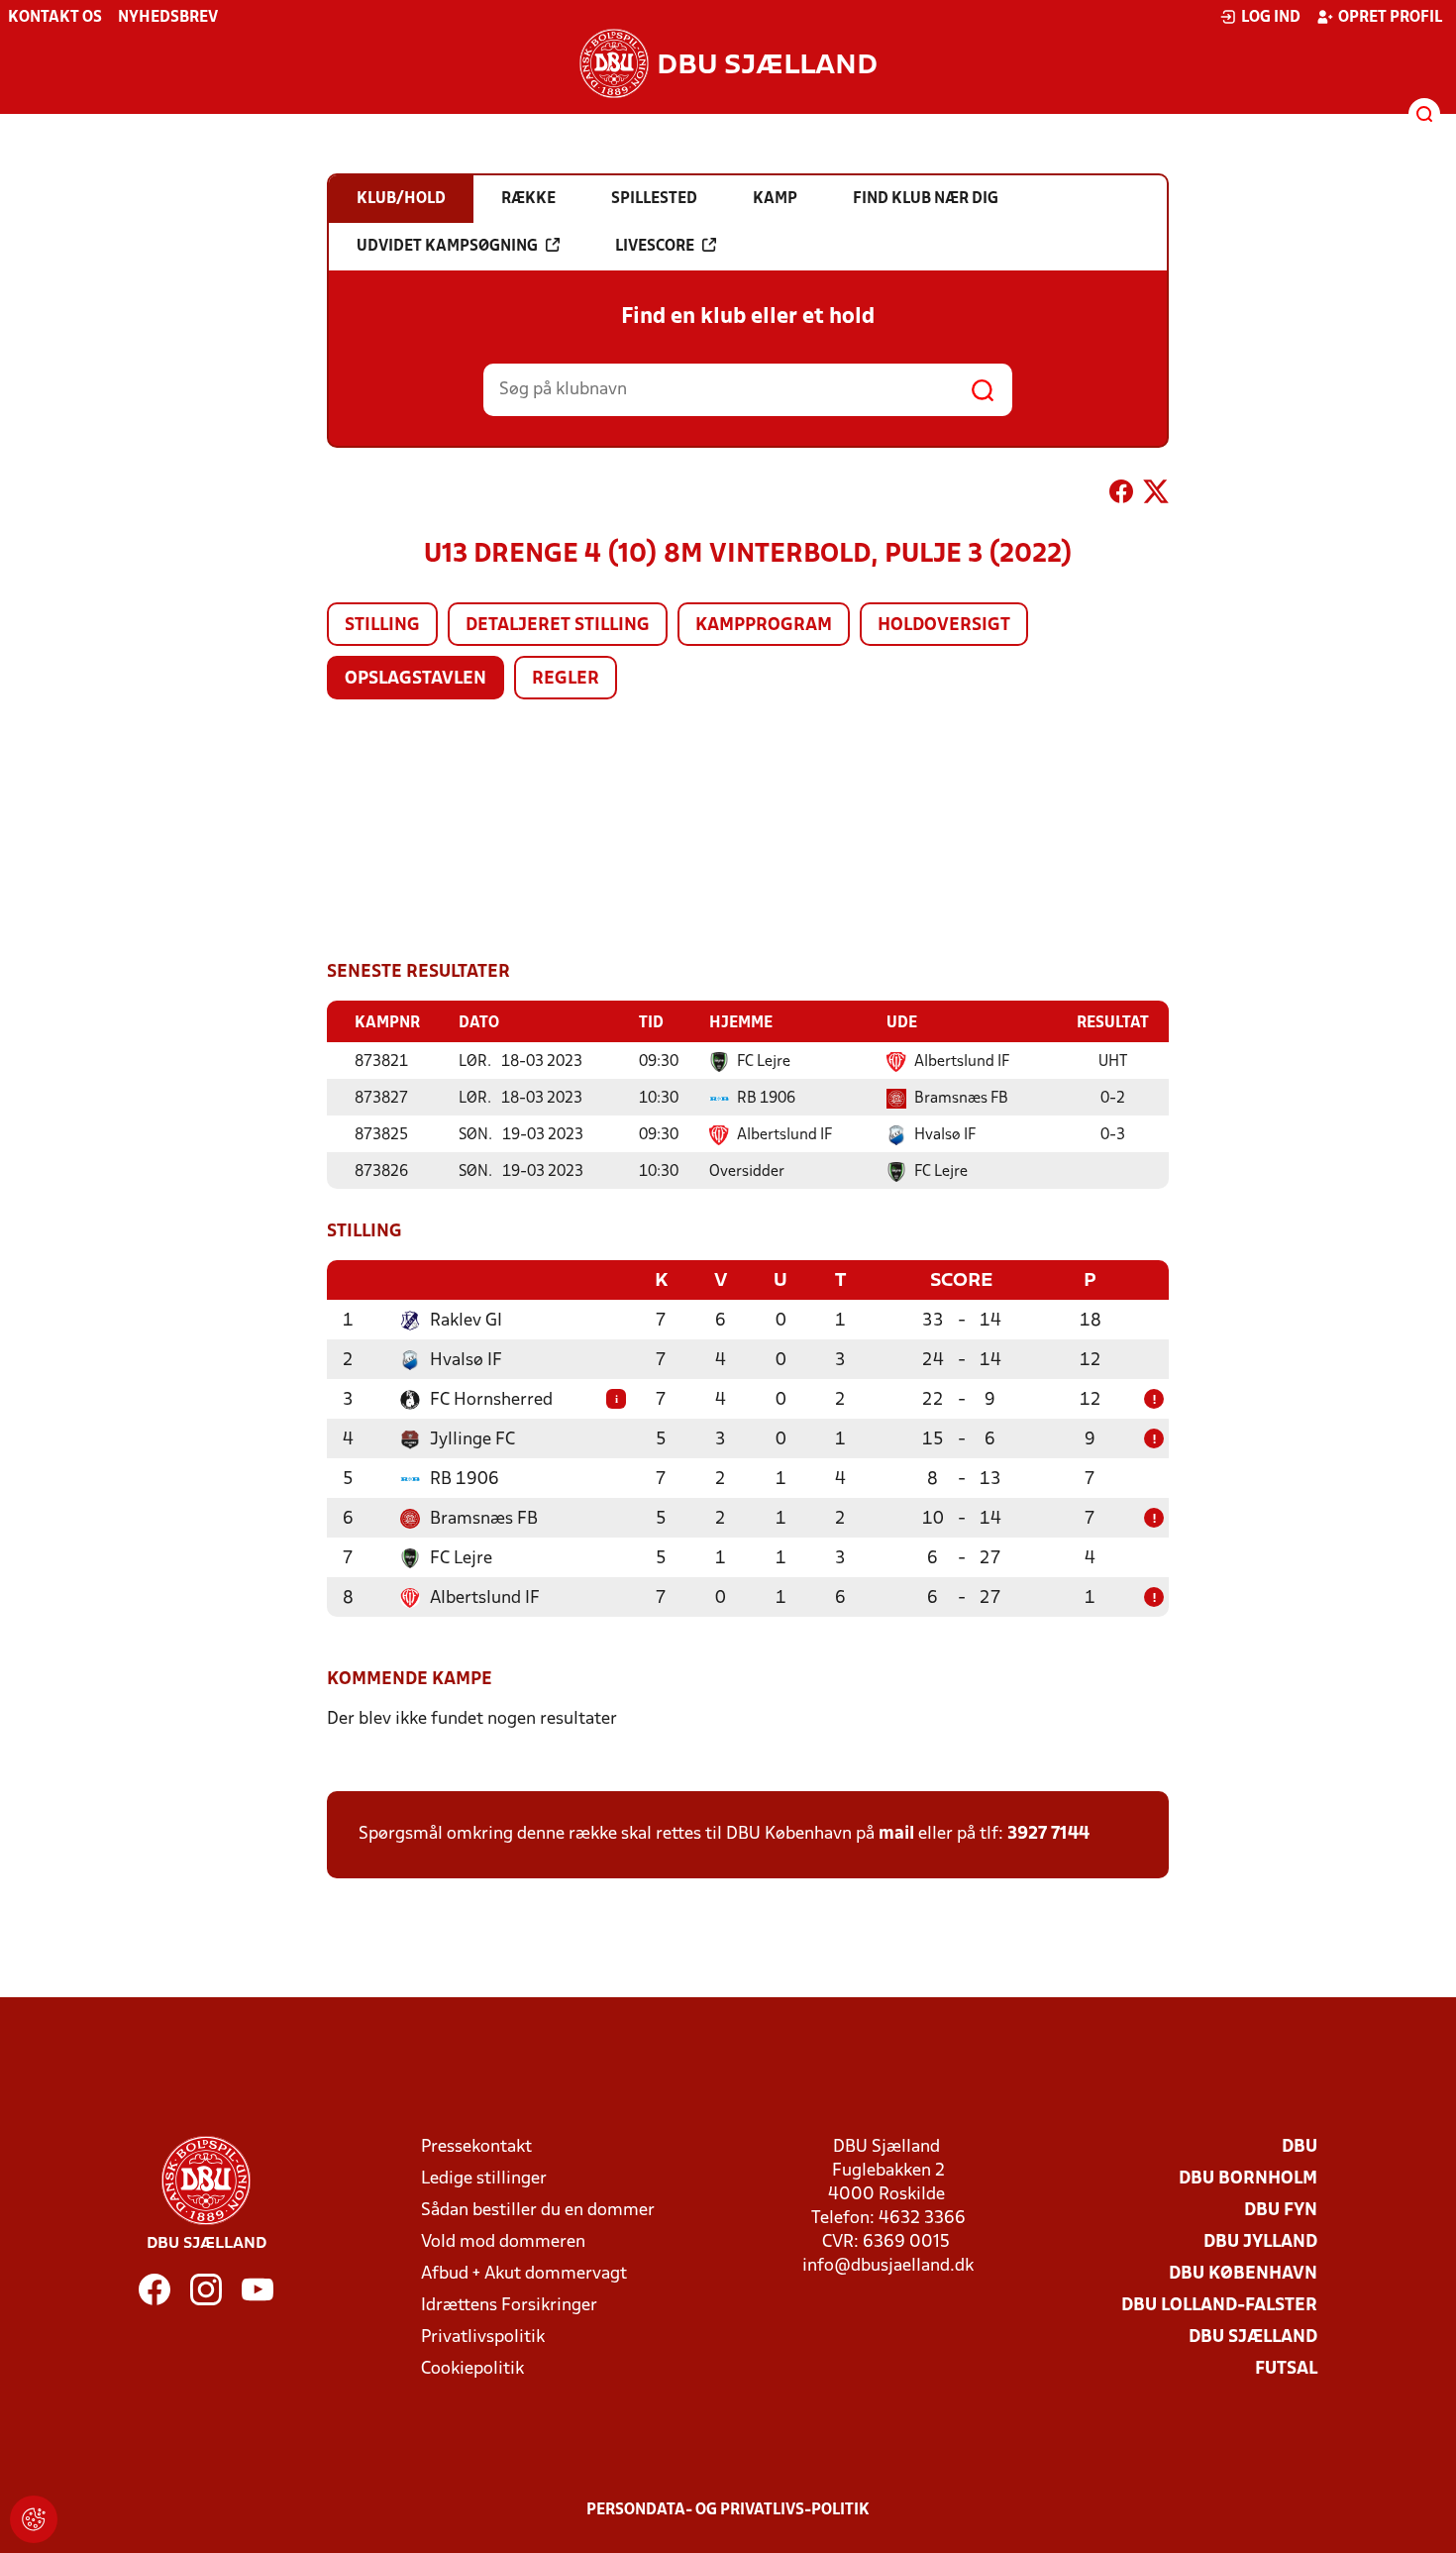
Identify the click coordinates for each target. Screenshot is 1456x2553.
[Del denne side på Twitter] (1156, 495)
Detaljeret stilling (558, 626)
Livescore (655, 247)
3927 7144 (1048, 1834)
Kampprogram (764, 626)
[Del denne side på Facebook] (1121, 495)
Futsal (1286, 2369)
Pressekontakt (476, 2147)
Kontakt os (55, 18)
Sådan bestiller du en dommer (538, 2211)
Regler (566, 679)
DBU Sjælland (1253, 2338)
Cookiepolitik (472, 2369)
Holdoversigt (944, 626)
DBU (1300, 2147)
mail (896, 1834)
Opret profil (1390, 18)
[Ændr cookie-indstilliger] (34, 2519)
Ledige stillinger (484, 2179)
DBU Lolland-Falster (1219, 2306)
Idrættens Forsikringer (509, 2306)
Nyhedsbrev (168, 18)
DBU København (1243, 2274)
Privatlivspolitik (483, 2338)
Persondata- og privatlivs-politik (728, 2510)
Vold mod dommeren (503, 2242)
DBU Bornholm (1248, 2179)
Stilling (382, 626)
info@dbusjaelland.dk (888, 2266)
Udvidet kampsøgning (447, 247)
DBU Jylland (1260, 2242)
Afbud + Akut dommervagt (524, 2274)
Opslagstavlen (416, 679)
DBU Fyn (1281, 2211)
